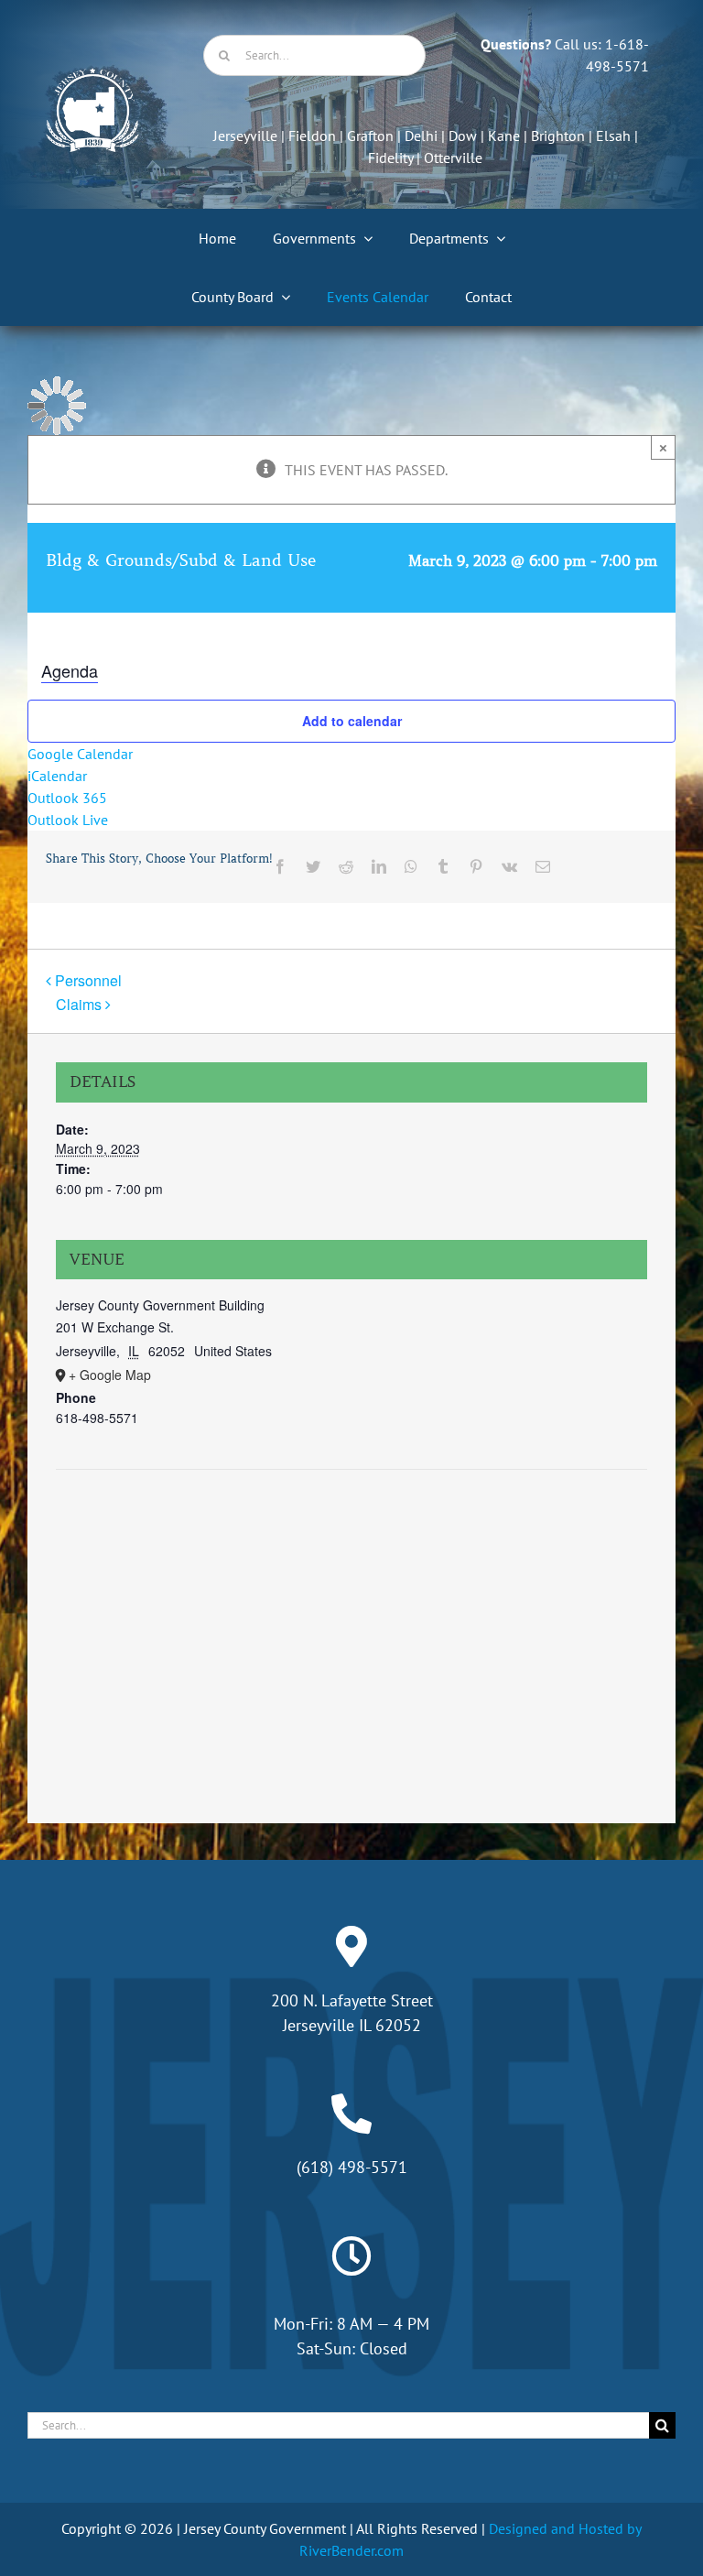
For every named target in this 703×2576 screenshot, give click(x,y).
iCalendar (57, 776)
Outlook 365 (67, 798)
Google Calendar (80, 754)
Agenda (70, 670)
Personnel (88, 980)
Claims (79, 1004)
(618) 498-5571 (352, 2167)
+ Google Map (110, 1375)
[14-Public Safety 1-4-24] (92, 75)
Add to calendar (352, 721)
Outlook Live (68, 820)
